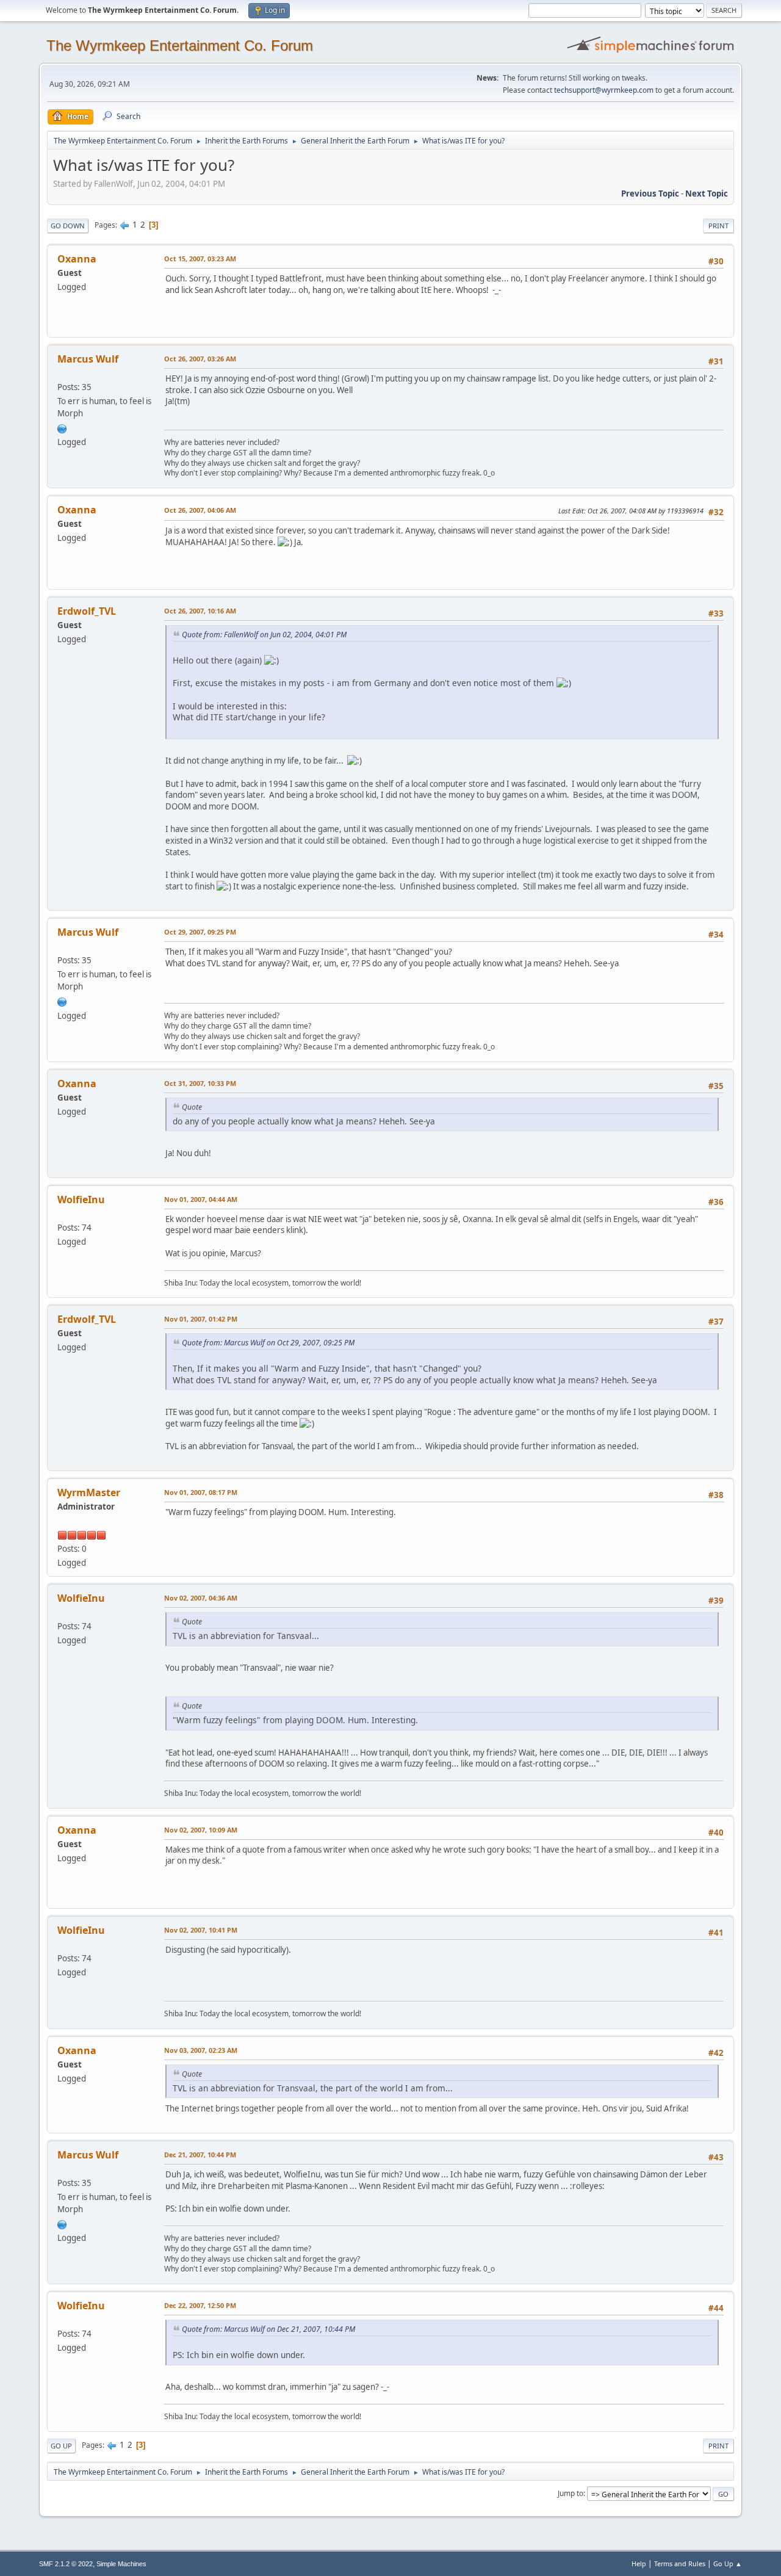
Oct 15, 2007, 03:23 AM (200, 259)
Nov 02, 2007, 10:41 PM (201, 1930)
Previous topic (650, 194)
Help (639, 2563)
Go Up (61, 2446)
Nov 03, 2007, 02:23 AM (201, 2050)
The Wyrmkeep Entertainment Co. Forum (180, 45)
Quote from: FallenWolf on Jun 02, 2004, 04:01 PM (264, 635)
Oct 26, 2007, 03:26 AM (200, 359)
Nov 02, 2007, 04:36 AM (201, 1598)
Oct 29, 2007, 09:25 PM (200, 932)
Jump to (570, 2493)
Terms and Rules (680, 2563)
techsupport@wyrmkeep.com (604, 90)
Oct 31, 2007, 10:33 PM (200, 1083)
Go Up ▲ (728, 2563)
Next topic (707, 194)
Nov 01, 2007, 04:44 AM (201, 1199)
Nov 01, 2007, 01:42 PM (201, 1319)
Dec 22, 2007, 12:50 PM (200, 2305)
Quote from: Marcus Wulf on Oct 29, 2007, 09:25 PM (268, 1343)
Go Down (68, 226)
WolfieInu (81, 1199)
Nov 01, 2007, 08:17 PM (201, 1492)
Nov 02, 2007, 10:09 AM (201, 1830)
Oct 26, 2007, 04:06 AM (200, 510)
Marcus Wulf (88, 359)
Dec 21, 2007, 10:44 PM (200, 2155)
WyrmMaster (89, 1492)
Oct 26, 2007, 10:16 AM (200, 611)
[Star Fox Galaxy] (62, 427)
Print (718, 226)
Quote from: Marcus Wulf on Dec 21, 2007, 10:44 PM (268, 2329)
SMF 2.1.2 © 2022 (66, 2564)
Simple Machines (121, 2564)
